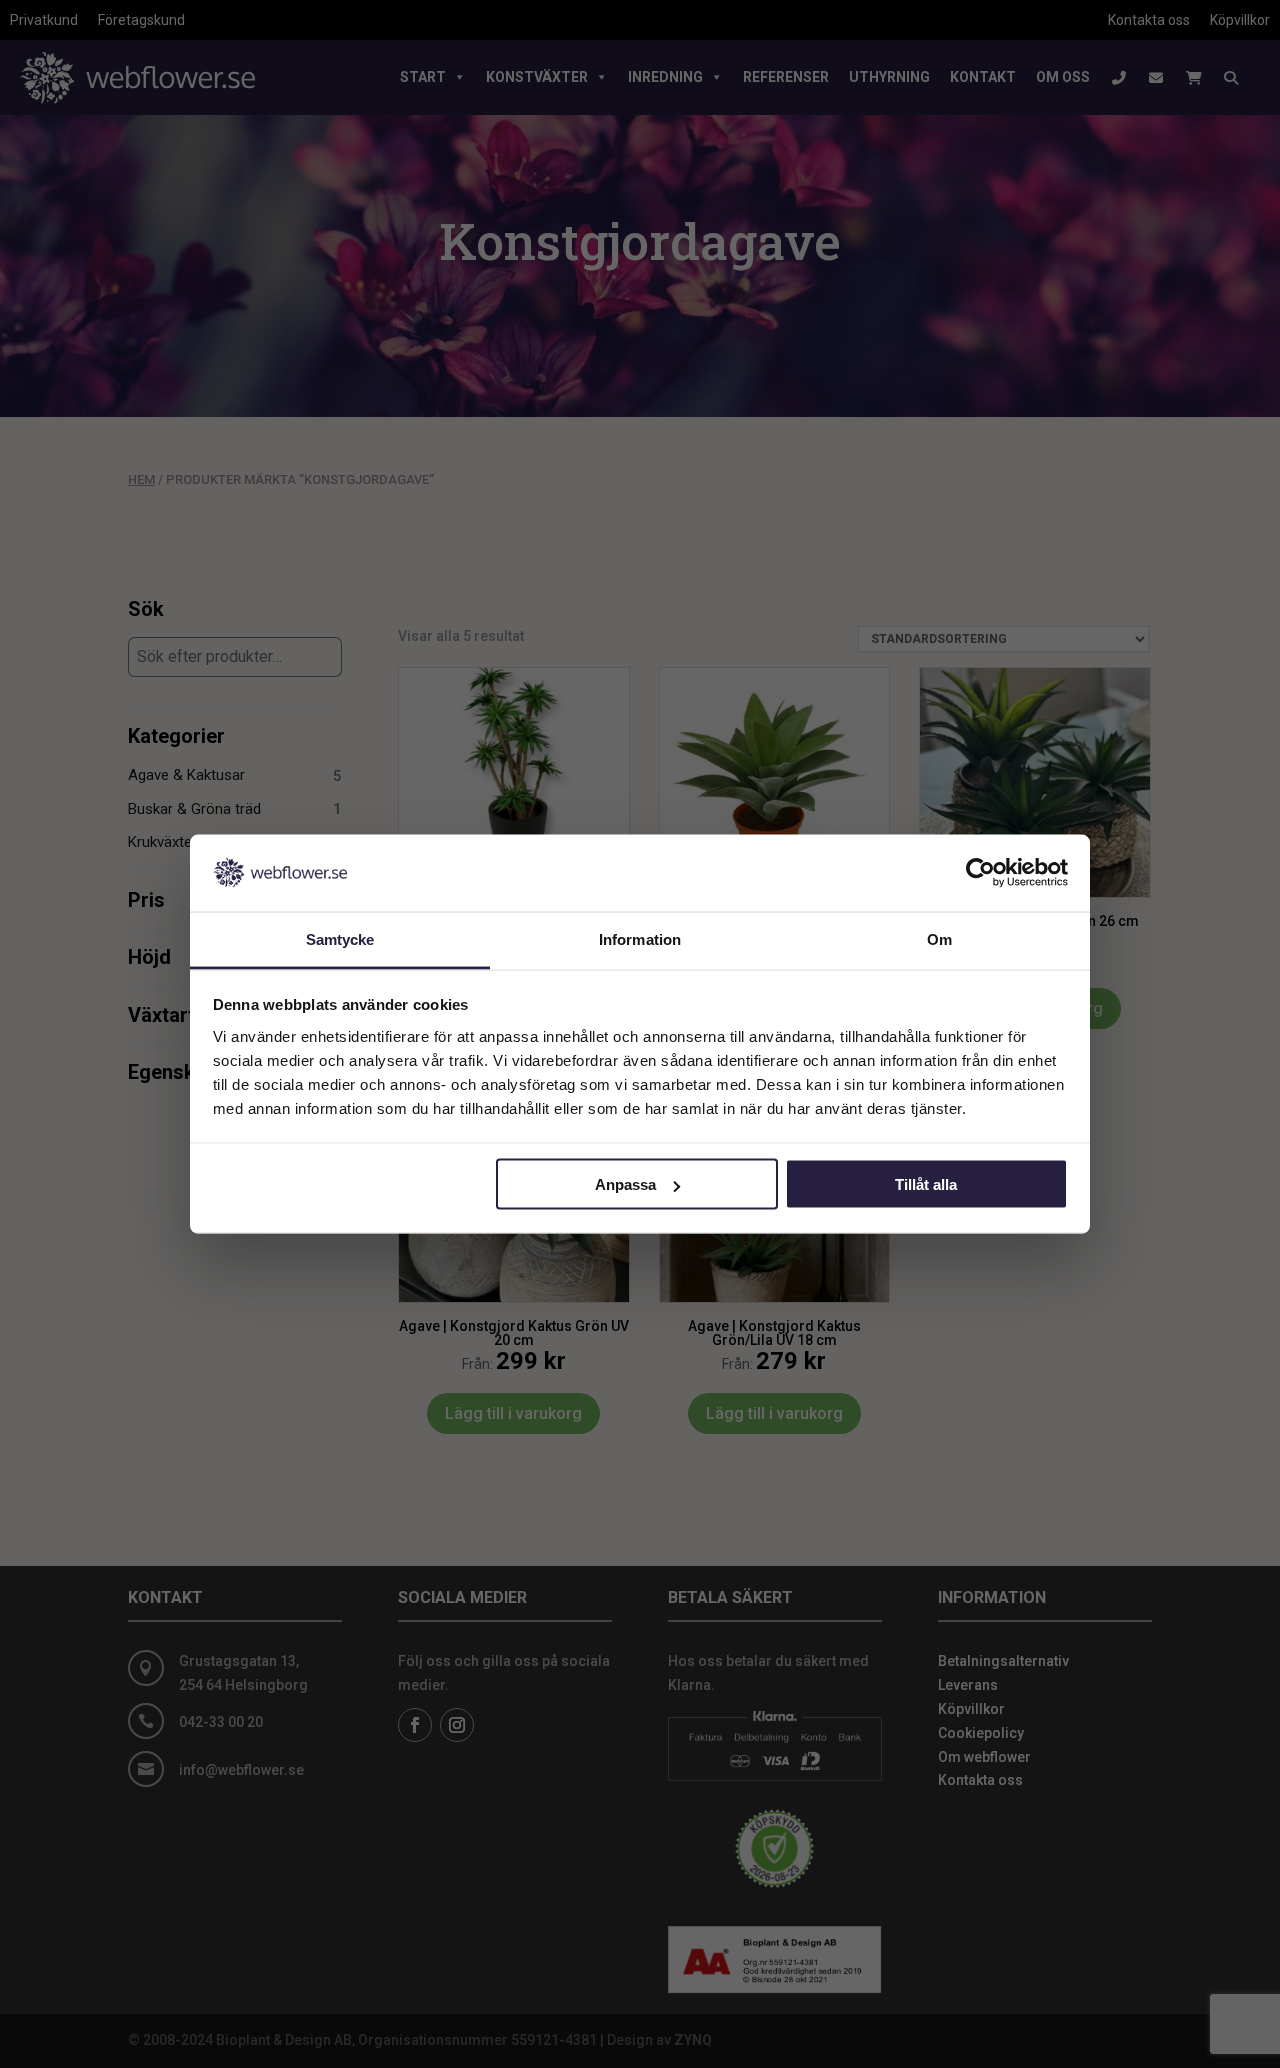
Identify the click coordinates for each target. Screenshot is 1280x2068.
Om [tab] (939, 938)
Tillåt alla (926, 1184)
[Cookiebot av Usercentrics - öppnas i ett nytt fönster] (980, 873)
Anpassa (625, 1184)
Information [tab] (640, 938)
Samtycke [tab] (340, 938)
